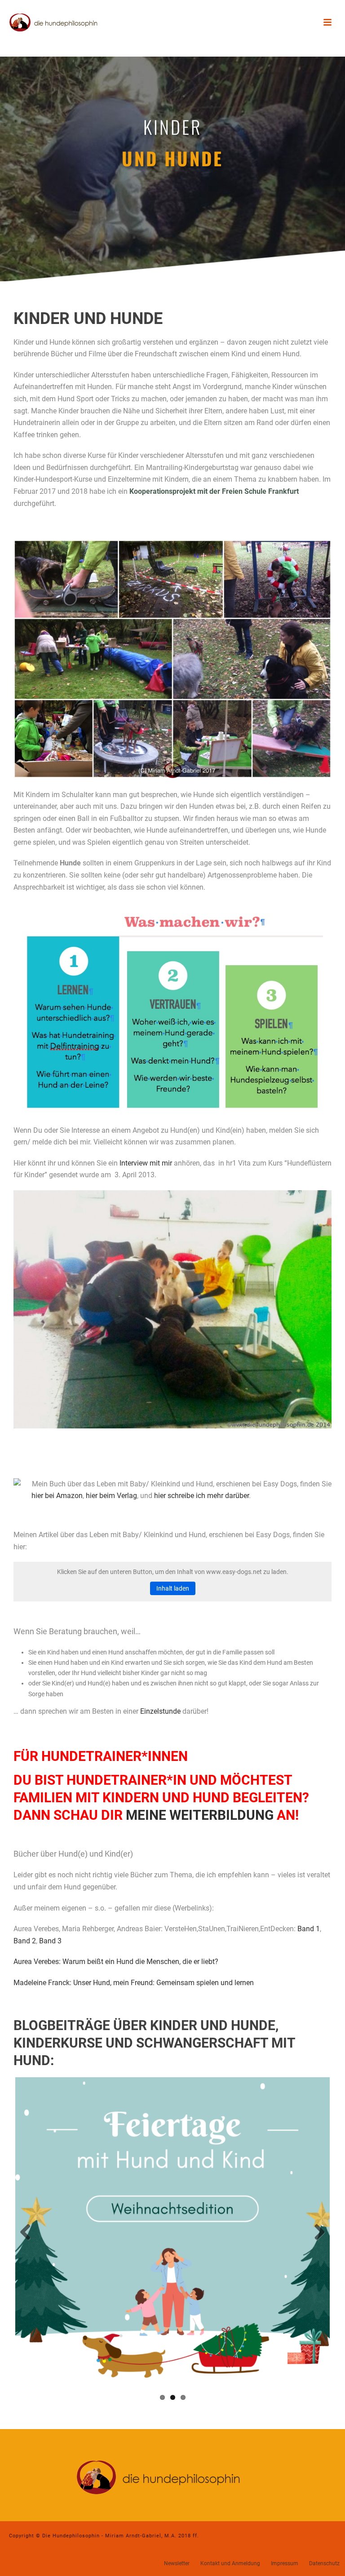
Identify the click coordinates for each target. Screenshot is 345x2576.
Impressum (285, 2563)
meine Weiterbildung (200, 1815)
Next (316, 2233)
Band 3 (50, 1941)
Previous (29, 2233)
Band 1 (309, 1929)
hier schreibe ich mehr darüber (201, 1496)
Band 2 (25, 1941)
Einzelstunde (160, 1711)
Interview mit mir (147, 1163)
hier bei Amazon (57, 1496)
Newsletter (177, 2563)
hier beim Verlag (111, 1496)
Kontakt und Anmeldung (230, 2563)
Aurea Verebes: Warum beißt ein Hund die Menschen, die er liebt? (116, 1962)
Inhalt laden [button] (173, 1588)
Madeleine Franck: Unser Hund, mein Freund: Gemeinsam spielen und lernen (134, 1983)
